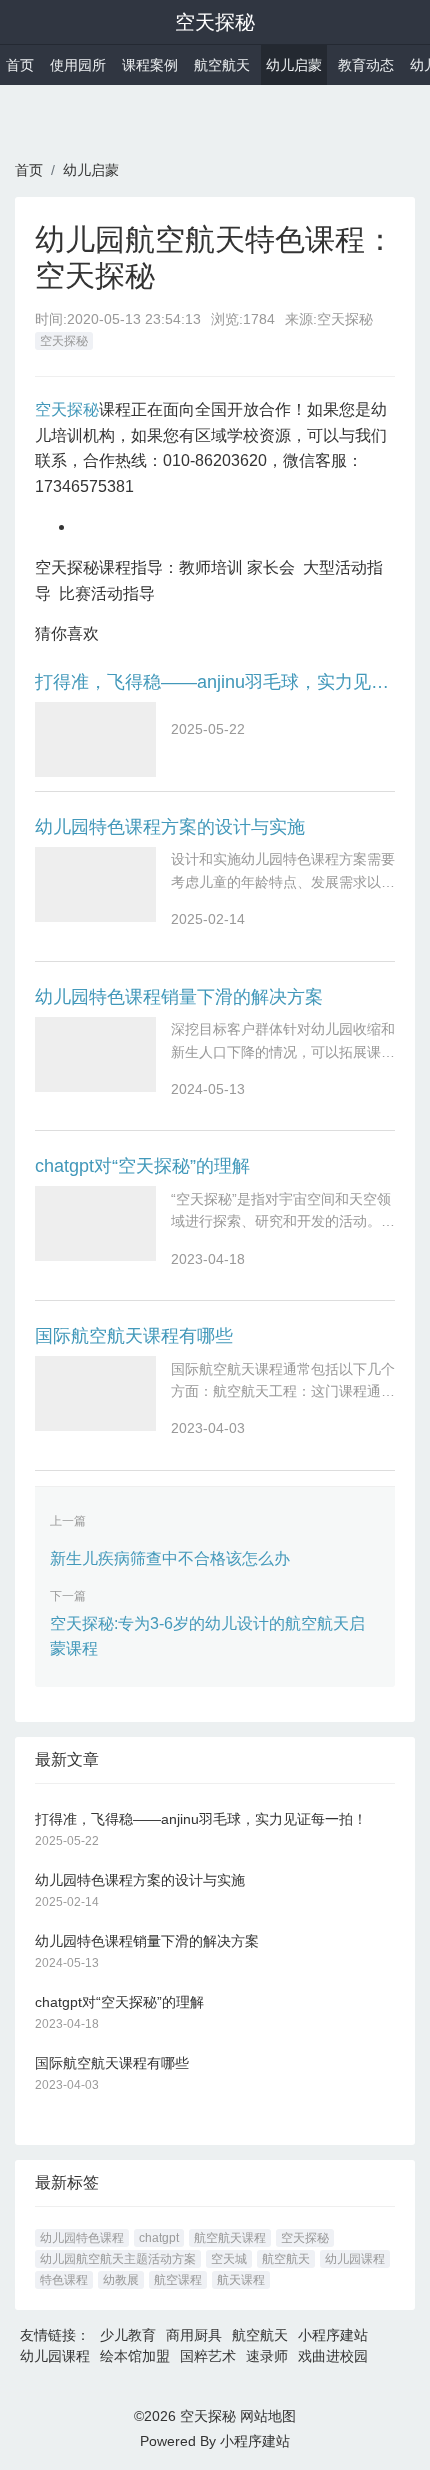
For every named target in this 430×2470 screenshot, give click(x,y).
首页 (20, 65)
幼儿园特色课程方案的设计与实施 (170, 827)
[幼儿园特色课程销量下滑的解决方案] (95, 1054)
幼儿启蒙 (294, 65)
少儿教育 (128, 2335)
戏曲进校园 (333, 2356)
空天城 (229, 2259)
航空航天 (222, 65)
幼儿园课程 (355, 2259)
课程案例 (150, 65)
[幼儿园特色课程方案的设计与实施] (95, 884)
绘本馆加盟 (135, 2356)
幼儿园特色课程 (82, 2238)
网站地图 (268, 2416)
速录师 (267, 2356)
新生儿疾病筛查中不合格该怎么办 (170, 1558)
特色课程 (64, 2280)
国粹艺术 (208, 2356)
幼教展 (121, 2280)
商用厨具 (194, 2335)
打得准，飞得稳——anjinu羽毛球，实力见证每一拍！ (215, 682)
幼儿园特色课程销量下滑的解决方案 (179, 997)
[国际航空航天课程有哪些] (95, 1393)
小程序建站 (333, 2335)
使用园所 (78, 65)
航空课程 (178, 2280)
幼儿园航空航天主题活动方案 (118, 2259)
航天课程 (241, 2280)
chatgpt (159, 2238)
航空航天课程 (230, 2238)
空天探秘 (215, 22)
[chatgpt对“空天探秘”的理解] (95, 1223)
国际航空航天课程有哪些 (134, 1336)
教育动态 (366, 65)
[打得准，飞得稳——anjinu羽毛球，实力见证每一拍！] (95, 739)
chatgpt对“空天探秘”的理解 (142, 1166)
